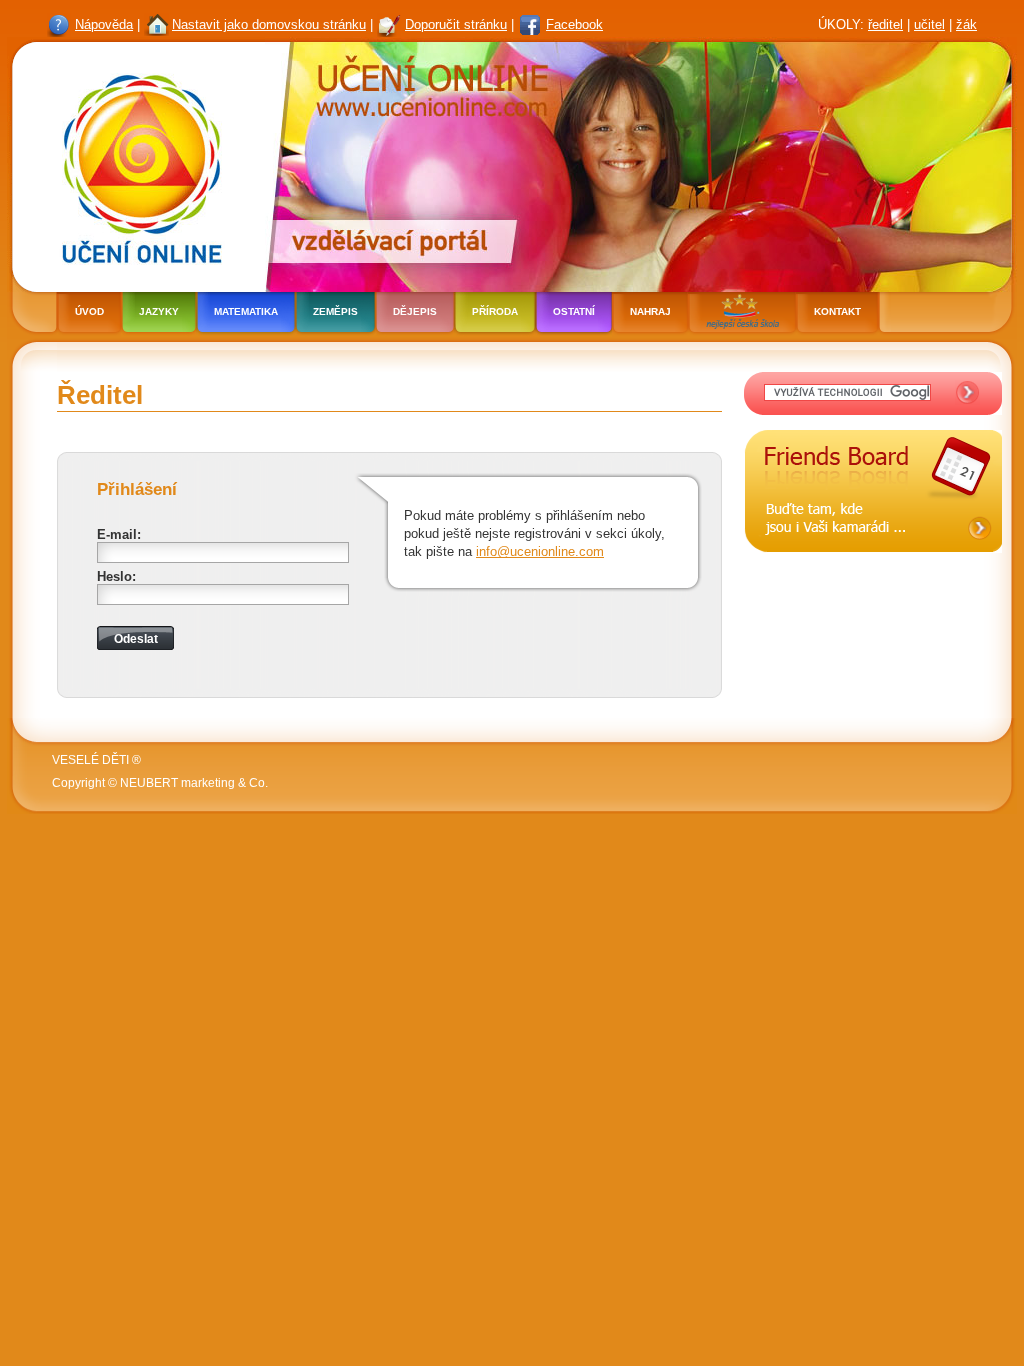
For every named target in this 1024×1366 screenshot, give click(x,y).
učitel (929, 24)
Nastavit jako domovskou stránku (269, 24)
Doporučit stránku (456, 24)
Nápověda (104, 24)
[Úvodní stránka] (136, 164)
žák (966, 24)
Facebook (574, 24)
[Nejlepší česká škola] (742, 314)
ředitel (885, 24)
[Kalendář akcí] (873, 568)
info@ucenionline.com (540, 551)
